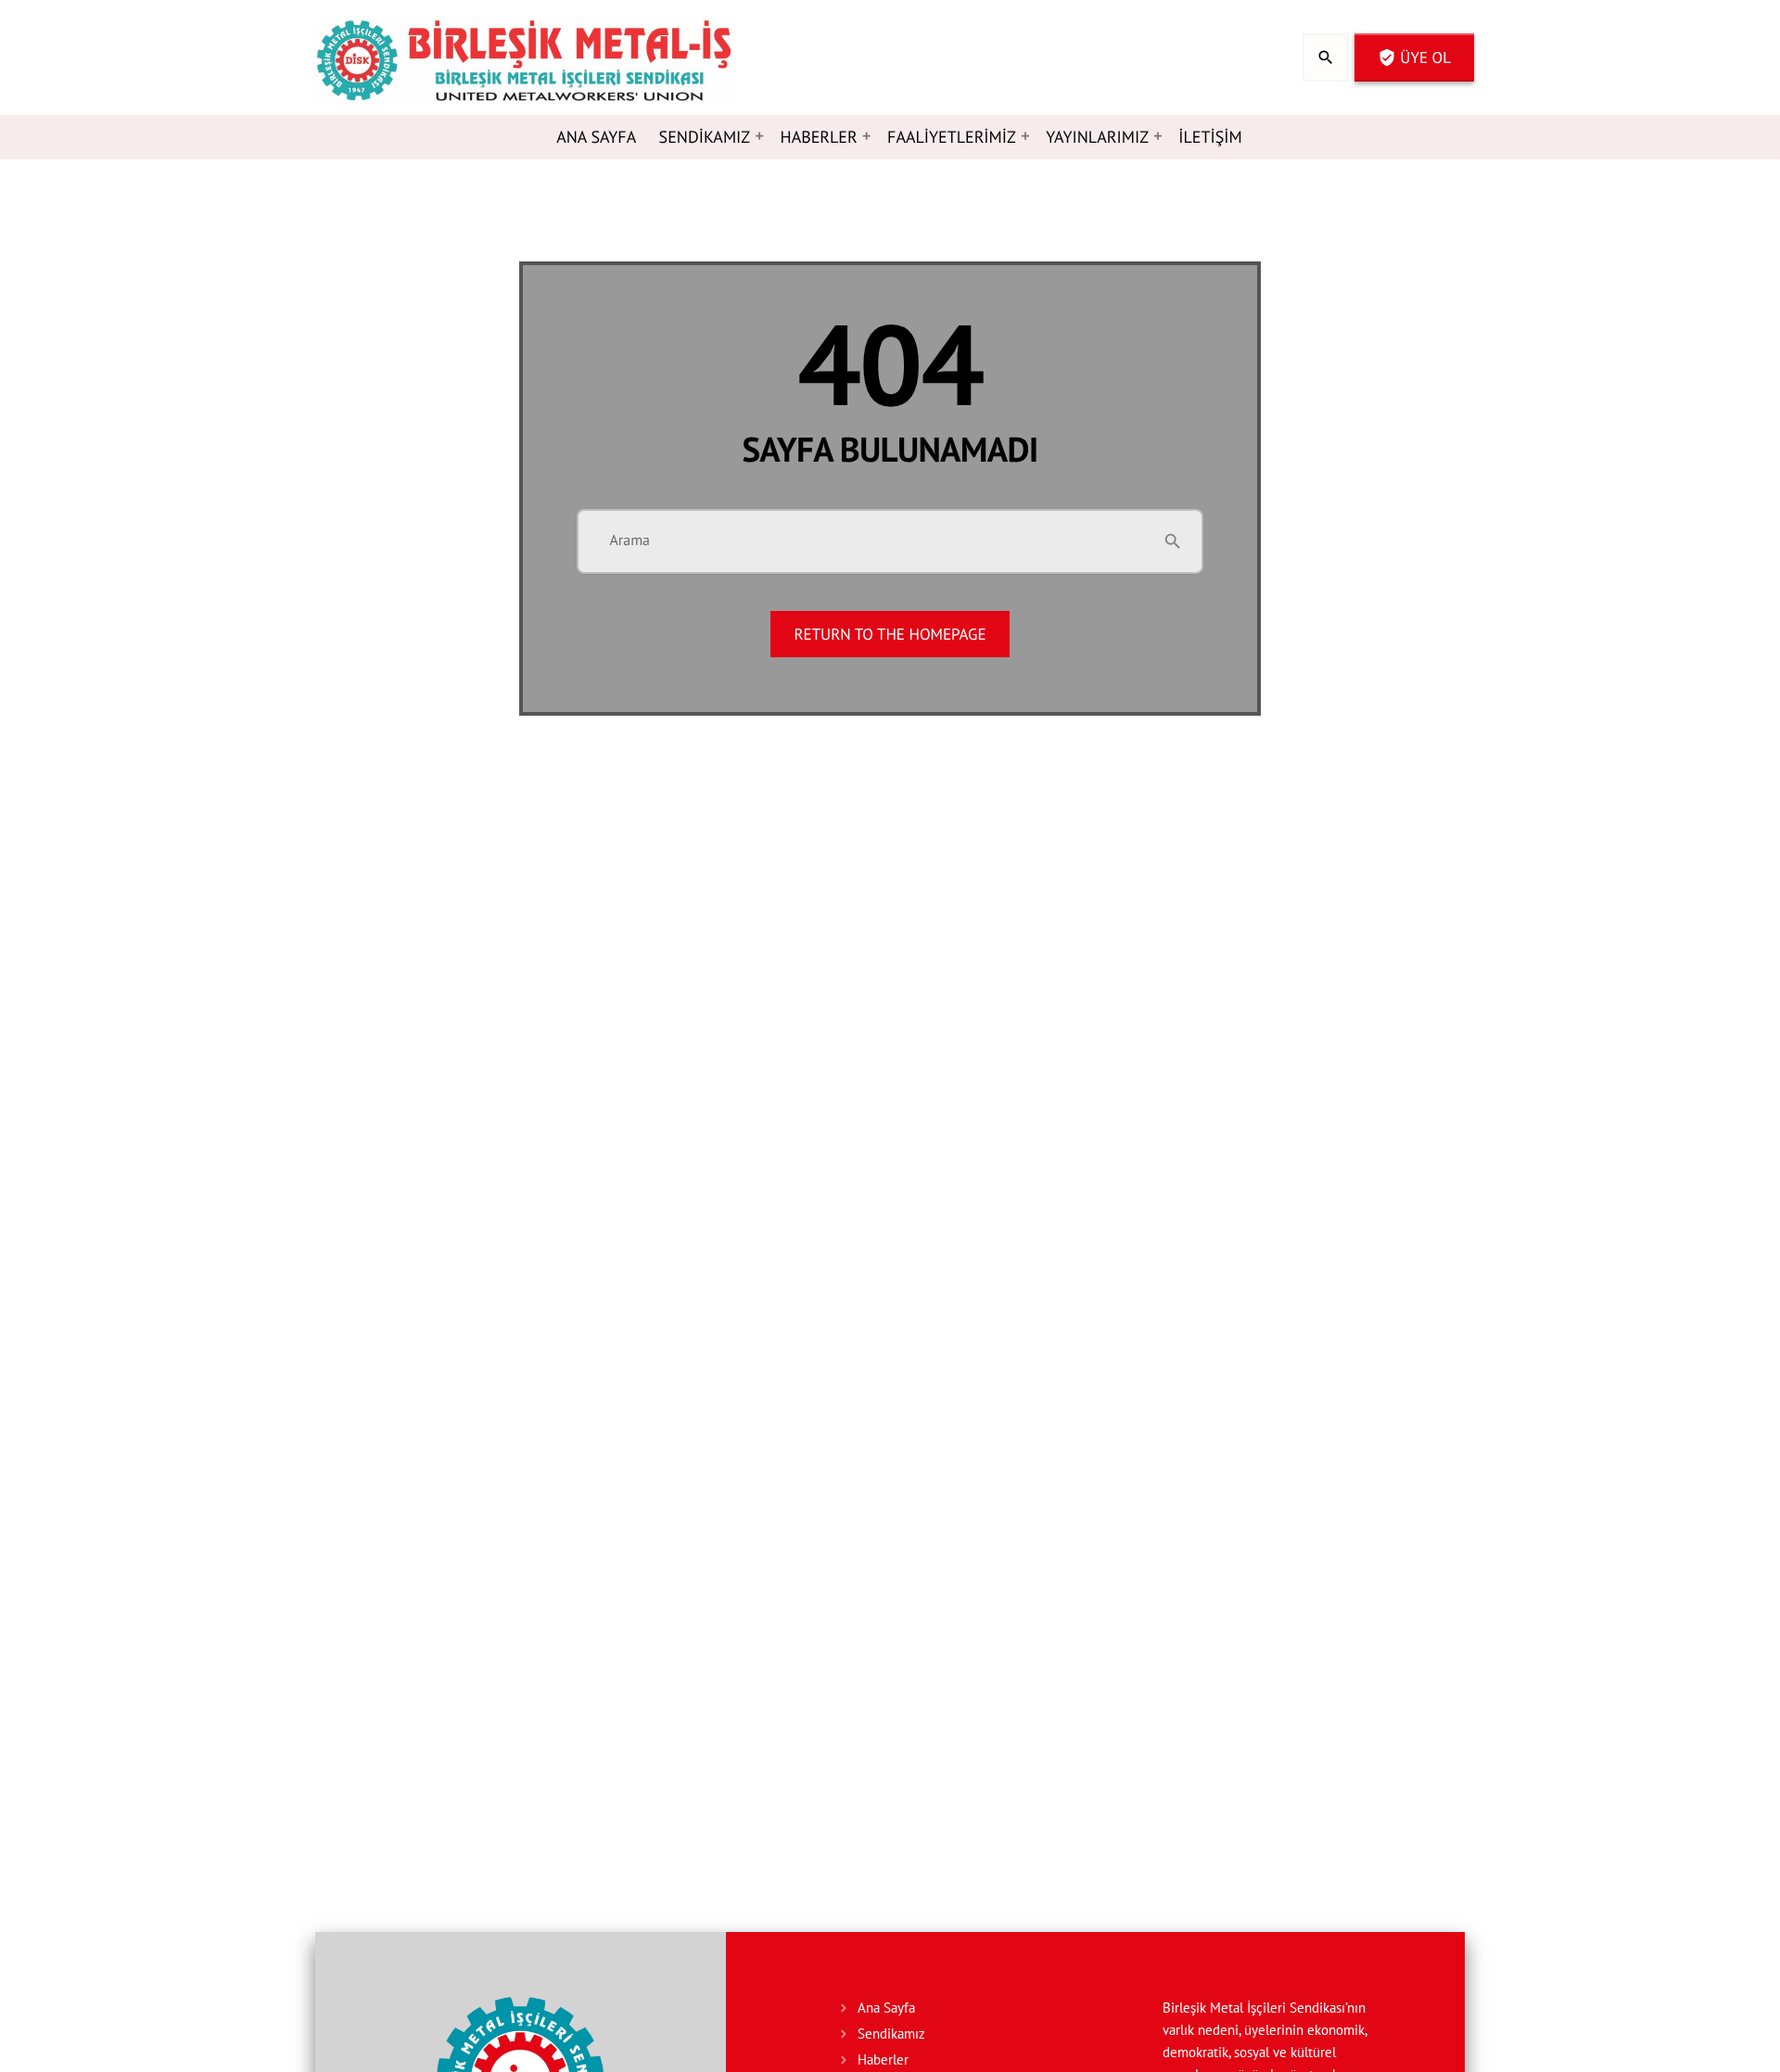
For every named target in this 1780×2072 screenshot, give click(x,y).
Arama (629, 540)
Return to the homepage (890, 634)
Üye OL (1414, 57)
